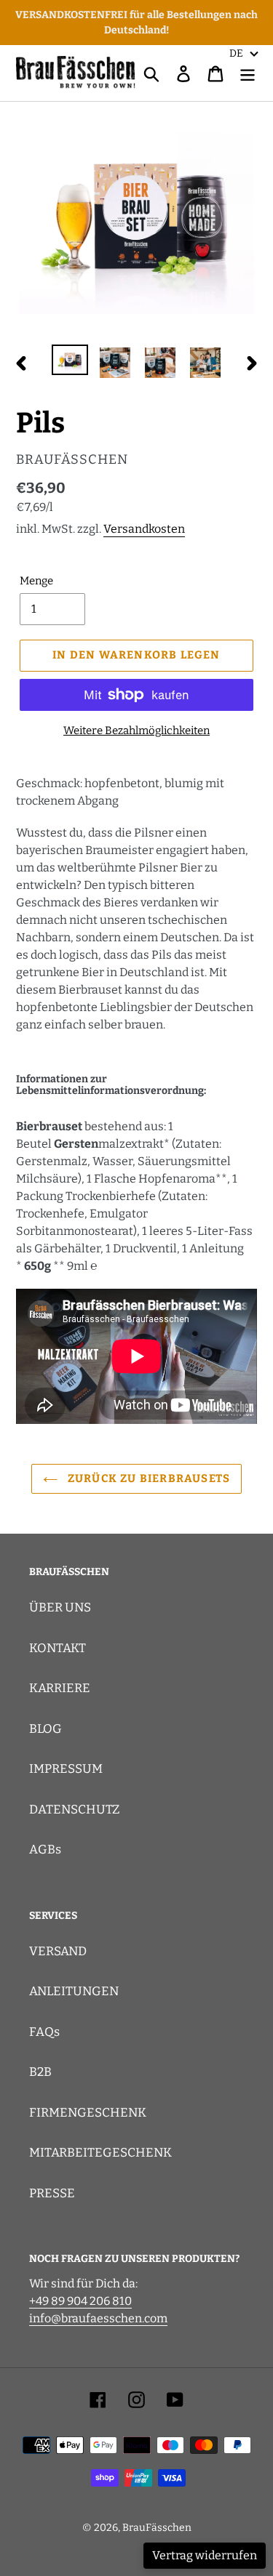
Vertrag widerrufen (205, 2555)
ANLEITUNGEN (74, 1991)
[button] (244, 53)
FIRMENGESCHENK (88, 2113)
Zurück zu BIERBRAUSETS (148, 1478)
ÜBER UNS (60, 1607)
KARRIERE (60, 1688)
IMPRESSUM (66, 1769)
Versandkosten (144, 529)
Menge (36, 581)
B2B (40, 2072)
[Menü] (248, 73)
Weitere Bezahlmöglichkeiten (136, 730)
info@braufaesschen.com (98, 2318)
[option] (70, 361)
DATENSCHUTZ (74, 1810)
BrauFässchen (157, 2528)
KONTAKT (58, 1648)
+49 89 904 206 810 (80, 2301)
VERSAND (58, 1951)
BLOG (45, 1729)
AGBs (45, 1850)
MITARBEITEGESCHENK (100, 2153)
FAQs (44, 2032)
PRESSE (52, 2193)
